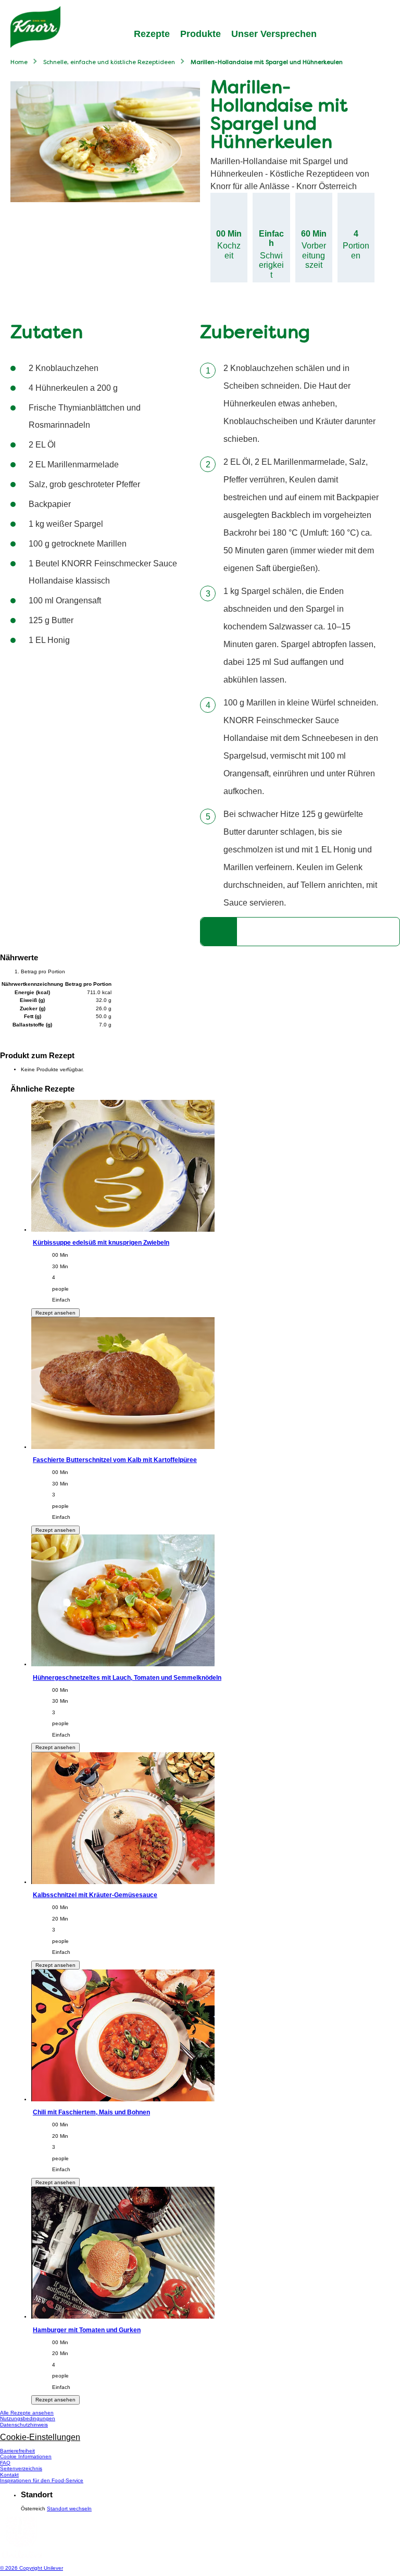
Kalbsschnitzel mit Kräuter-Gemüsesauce (95, 1895)
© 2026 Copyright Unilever (32, 2568)
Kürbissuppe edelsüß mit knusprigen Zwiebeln (101, 1242)
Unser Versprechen (274, 34)
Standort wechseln (69, 2509)
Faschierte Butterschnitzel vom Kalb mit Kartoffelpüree (115, 1460)
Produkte (201, 34)
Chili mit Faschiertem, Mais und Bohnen (91, 2112)
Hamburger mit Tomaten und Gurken (87, 2330)
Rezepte (152, 34)
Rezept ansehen (55, 1313)
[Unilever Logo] (21, 2556)
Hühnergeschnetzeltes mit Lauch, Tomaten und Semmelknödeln (127, 1677)
